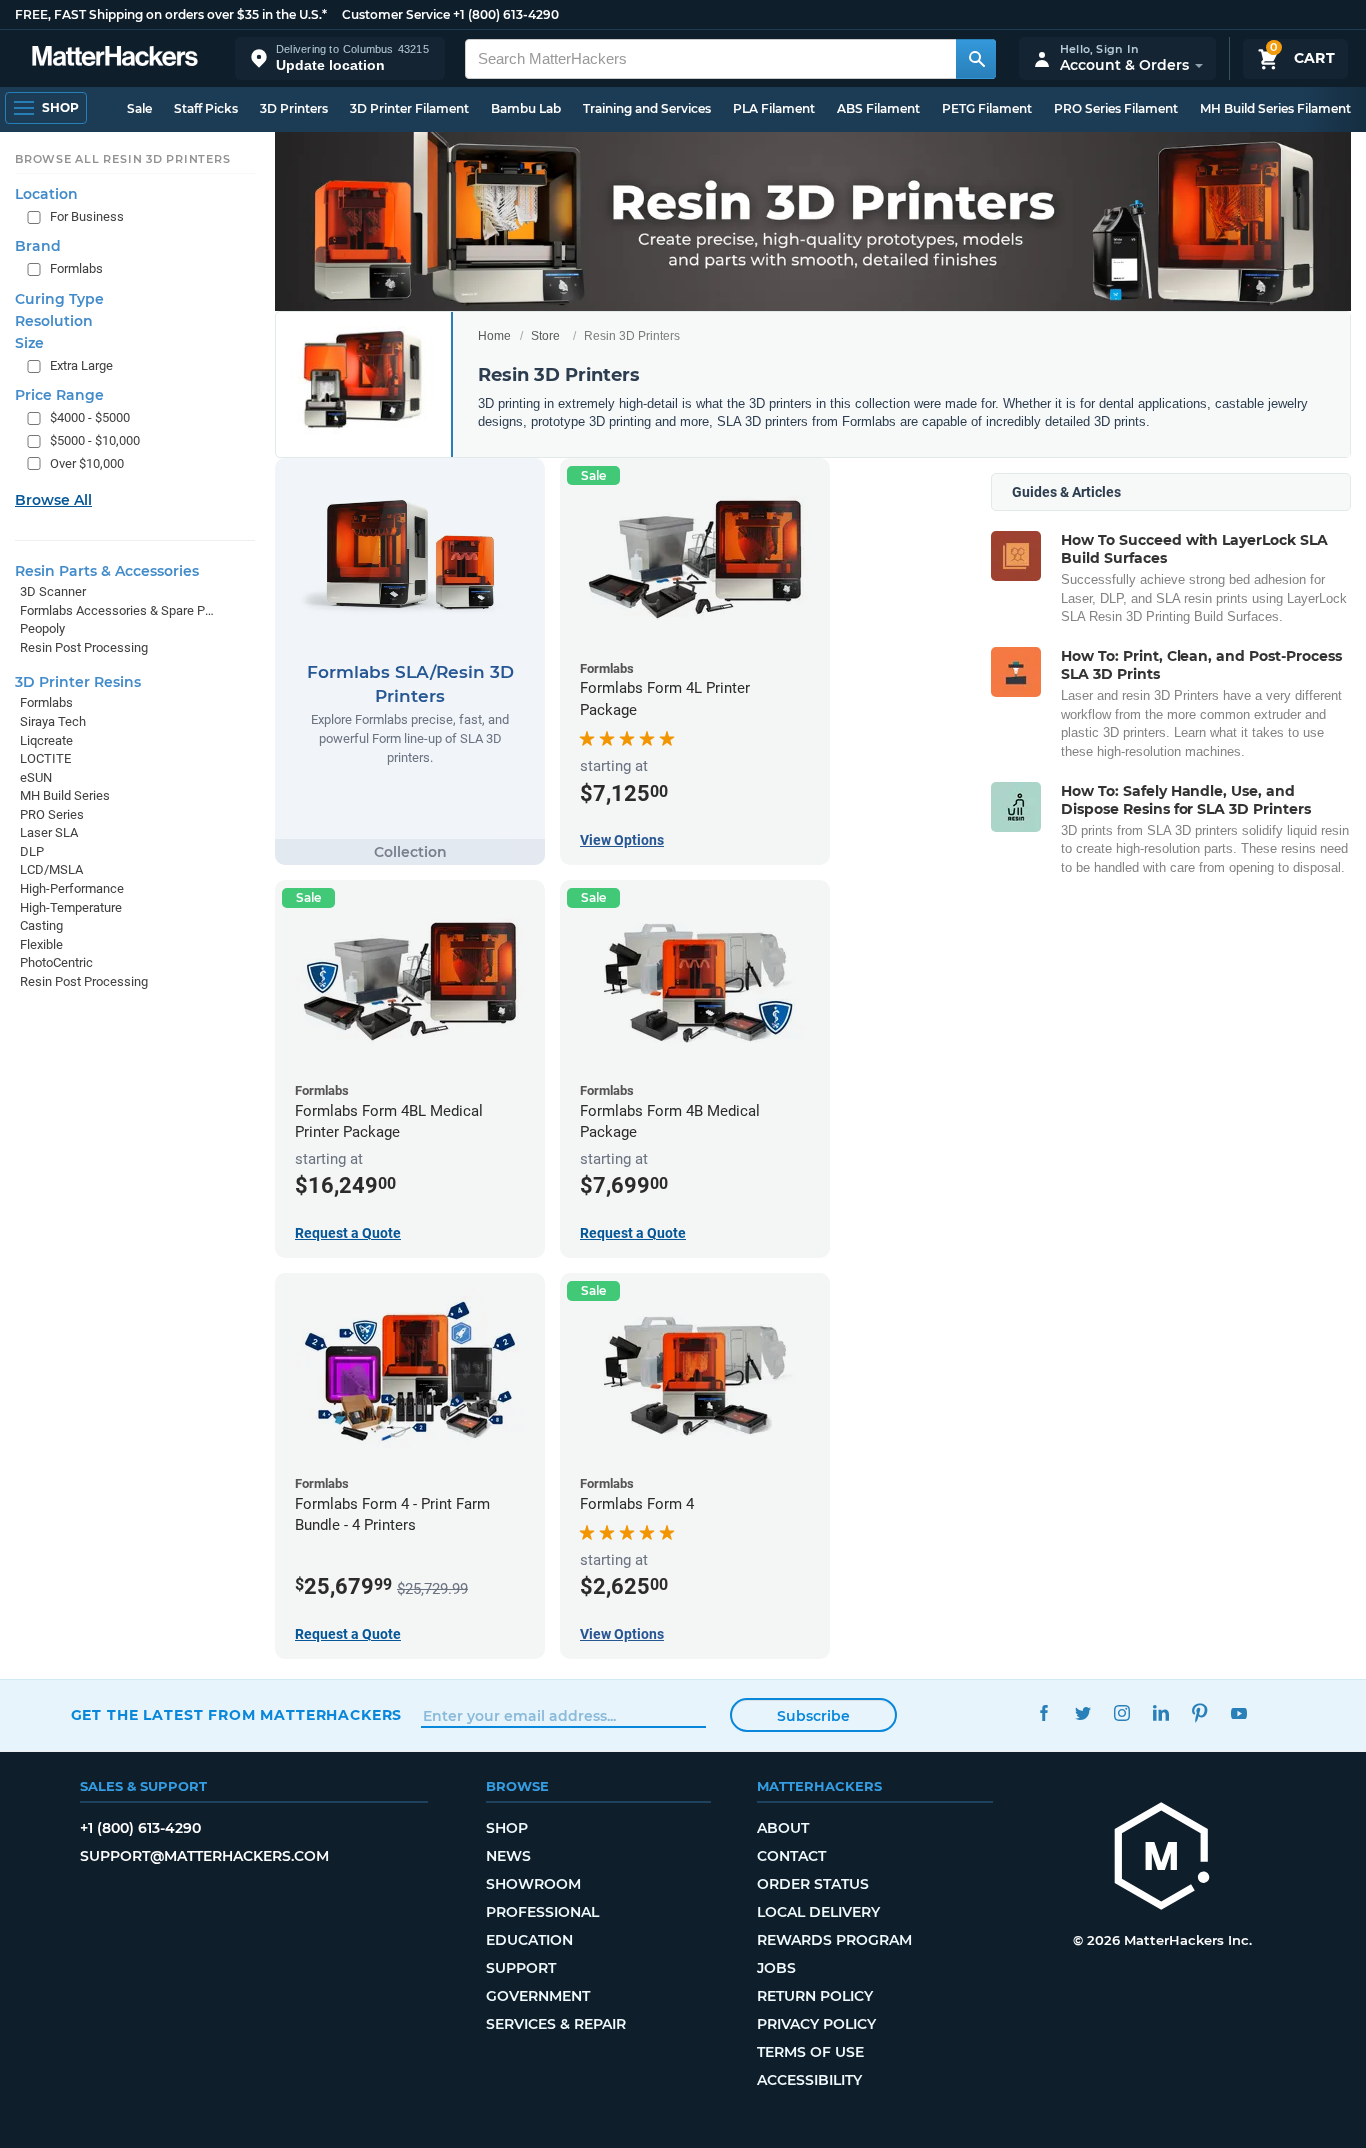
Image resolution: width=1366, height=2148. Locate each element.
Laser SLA (49, 832)
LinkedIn (1161, 1712)
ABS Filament (878, 108)
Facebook (1044, 1712)
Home (494, 336)
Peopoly (42, 628)
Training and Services (647, 108)
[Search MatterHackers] (976, 59)
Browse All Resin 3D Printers (123, 159)
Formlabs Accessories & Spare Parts (117, 610)
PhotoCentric (56, 962)
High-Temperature (71, 907)
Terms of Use (810, 2052)
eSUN (36, 777)
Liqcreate (46, 739)
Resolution (54, 321)
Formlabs (76, 268)
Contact (791, 1856)
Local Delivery (818, 1912)
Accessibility (809, 2080)
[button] (340, 58)
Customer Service (396, 14)
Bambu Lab (526, 108)
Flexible (41, 944)
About (783, 1828)
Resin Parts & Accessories (107, 571)
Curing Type (59, 299)
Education (529, 1940)
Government (538, 1996)
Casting (41, 925)
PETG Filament (987, 108)
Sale (139, 108)
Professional (542, 1912)
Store (545, 336)
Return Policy (815, 1996)
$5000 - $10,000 (95, 440)
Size (29, 343)
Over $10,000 (87, 463)
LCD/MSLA (51, 869)
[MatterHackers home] (115, 58)
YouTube (1239, 1712)
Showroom (533, 1884)
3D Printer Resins (78, 682)
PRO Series (52, 814)
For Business (87, 216)
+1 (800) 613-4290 (506, 14)
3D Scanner (53, 591)
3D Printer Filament (409, 108)
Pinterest (1200, 1712)
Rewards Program (834, 1940)
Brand (38, 246)
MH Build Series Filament (1275, 108)
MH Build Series (65, 795)
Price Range (59, 395)
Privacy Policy (816, 2024)
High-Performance (72, 888)
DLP (32, 851)
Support (521, 1968)
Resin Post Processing (84, 647)
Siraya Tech (53, 721)
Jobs (776, 1968)
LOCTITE (45, 758)
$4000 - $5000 (90, 417)
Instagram (1122, 1712)
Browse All (53, 500)
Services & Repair (556, 2024)
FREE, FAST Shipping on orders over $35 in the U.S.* (171, 14)
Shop (507, 1828)
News (508, 1856)
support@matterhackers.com (204, 1856)
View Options (622, 840)
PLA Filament (774, 108)
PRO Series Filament (1116, 108)
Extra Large (81, 365)
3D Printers (294, 108)
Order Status (813, 1884)
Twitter (1083, 1712)
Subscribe (813, 1716)
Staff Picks (206, 108)
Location (46, 194)
